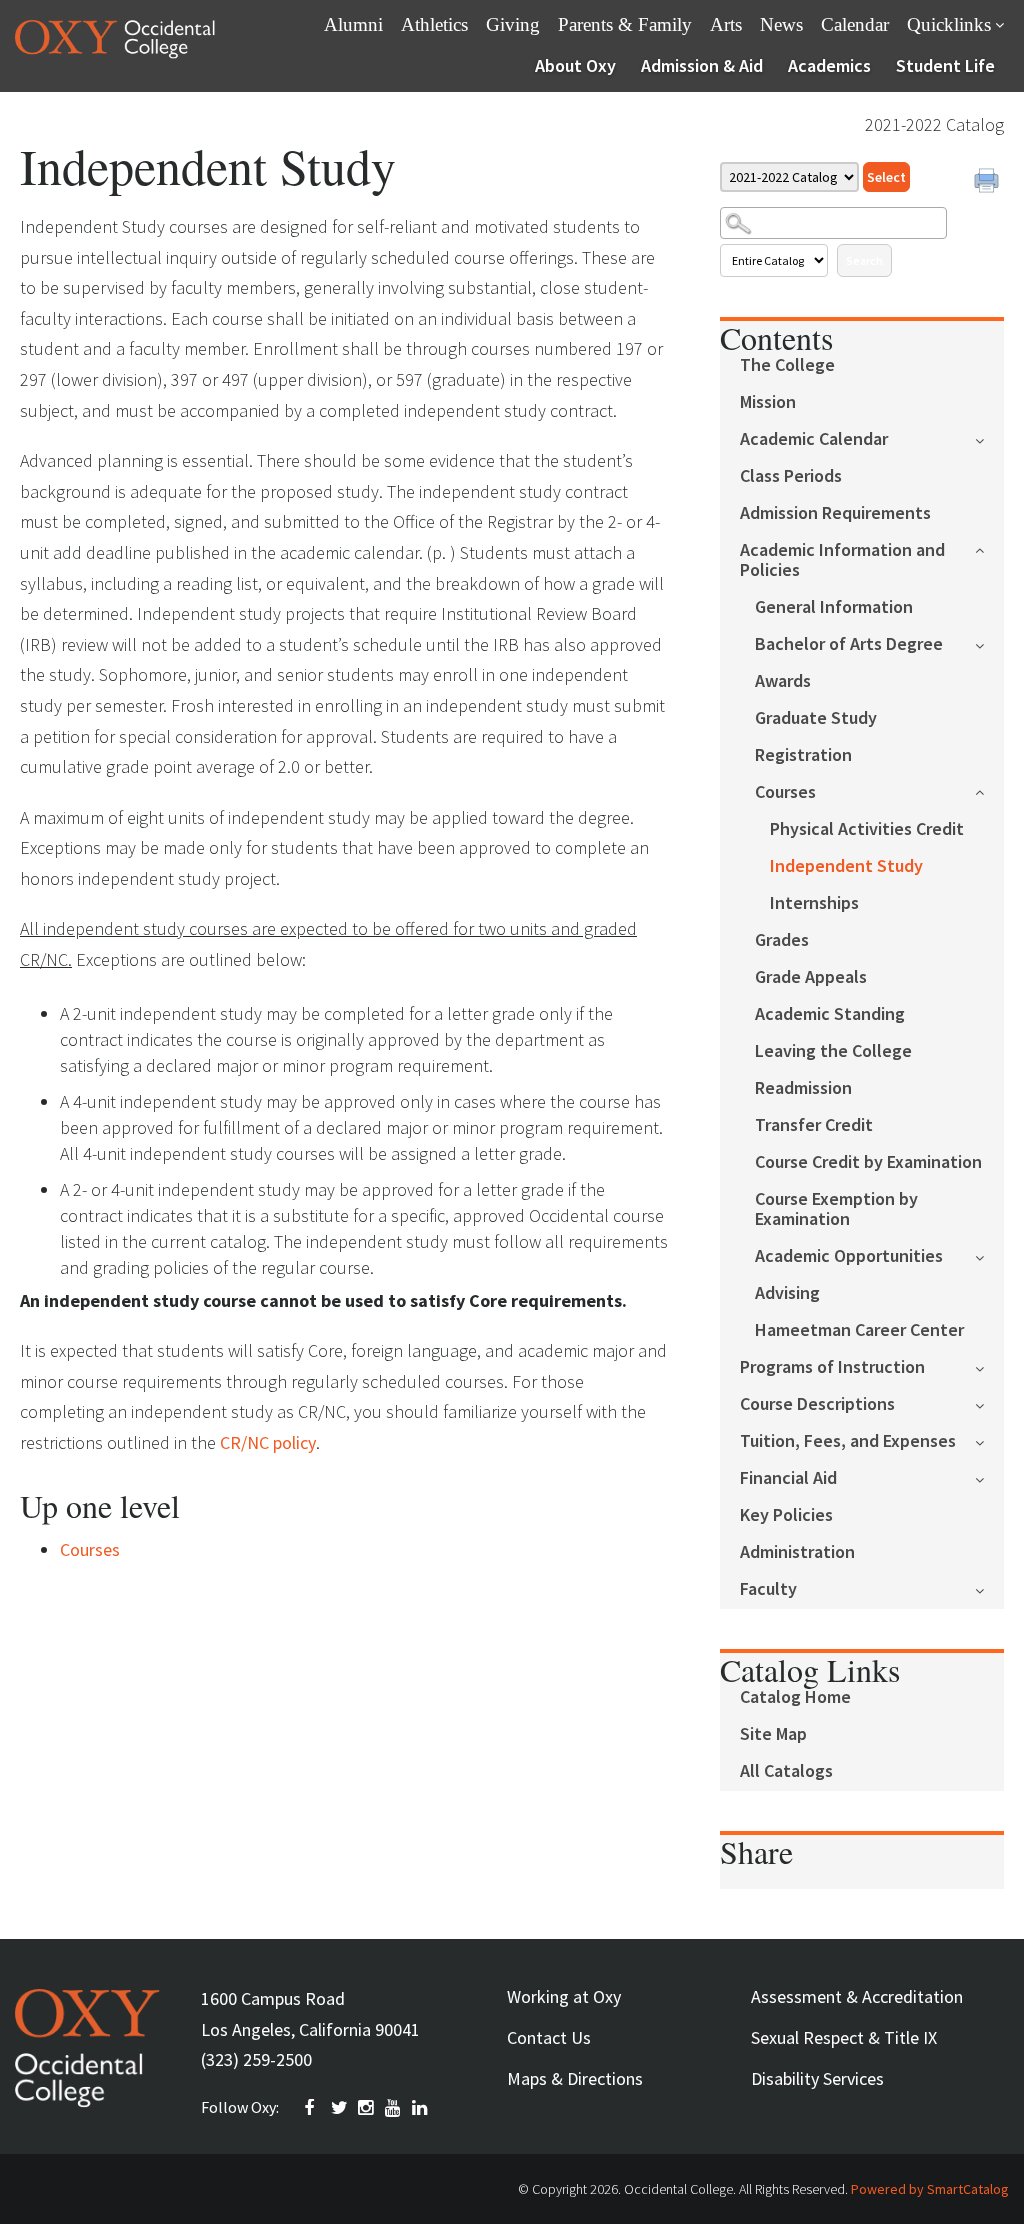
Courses (785, 792)
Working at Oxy (564, 1996)
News (781, 24)
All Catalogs (786, 1771)
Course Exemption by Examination (836, 1209)
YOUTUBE (394, 2108)
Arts (726, 24)
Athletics (434, 24)
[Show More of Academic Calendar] (989, 438)
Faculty (768, 1589)
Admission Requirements (835, 513)
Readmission (803, 1088)
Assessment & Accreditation (857, 1996)
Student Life (945, 65)
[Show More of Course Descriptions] (989, 1403)
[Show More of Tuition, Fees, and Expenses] (989, 1440)
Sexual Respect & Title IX (844, 2037)
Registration (803, 755)
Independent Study (846, 866)
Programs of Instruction (832, 1367)
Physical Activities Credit (867, 829)
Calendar (855, 24)
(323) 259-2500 (256, 2059)
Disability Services (817, 2078)
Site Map (773, 1734)
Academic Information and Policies (842, 560)
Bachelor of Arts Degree (849, 644)
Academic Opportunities (849, 1256)
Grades (782, 940)
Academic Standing (830, 1014)
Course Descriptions (817, 1404)
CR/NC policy (268, 1442)
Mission (768, 402)
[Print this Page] (989, 183)
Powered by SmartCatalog (930, 2189)
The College (787, 365)
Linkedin (421, 2108)
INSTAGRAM (367, 2108)
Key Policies (786, 1515)
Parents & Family (625, 24)
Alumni (353, 24)
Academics (829, 65)
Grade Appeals (811, 977)
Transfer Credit (814, 1125)
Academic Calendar (814, 439)
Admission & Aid (702, 65)
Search (864, 260)
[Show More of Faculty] (989, 1588)
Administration (797, 1552)
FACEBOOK (313, 2108)
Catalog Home (795, 1697)
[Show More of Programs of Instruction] (989, 1366)
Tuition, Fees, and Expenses (848, 1441)
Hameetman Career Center (859, 1330)
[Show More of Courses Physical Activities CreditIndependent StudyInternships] (989, 790)
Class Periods (791, 476)
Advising (787, 1293)
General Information (834, 607)
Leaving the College (833, 1051)
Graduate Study (816, 718)
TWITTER (340, 2108)
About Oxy (575, 65)
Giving (513, 24)
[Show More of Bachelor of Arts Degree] (989, 643)
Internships (814, 903)
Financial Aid (788, 1478)
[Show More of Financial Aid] (989, 1477)
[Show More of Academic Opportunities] (989, 1255)
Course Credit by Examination (868, 1162)
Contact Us (549, 2037)
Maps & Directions (575, 2078)
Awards (783, 681)
